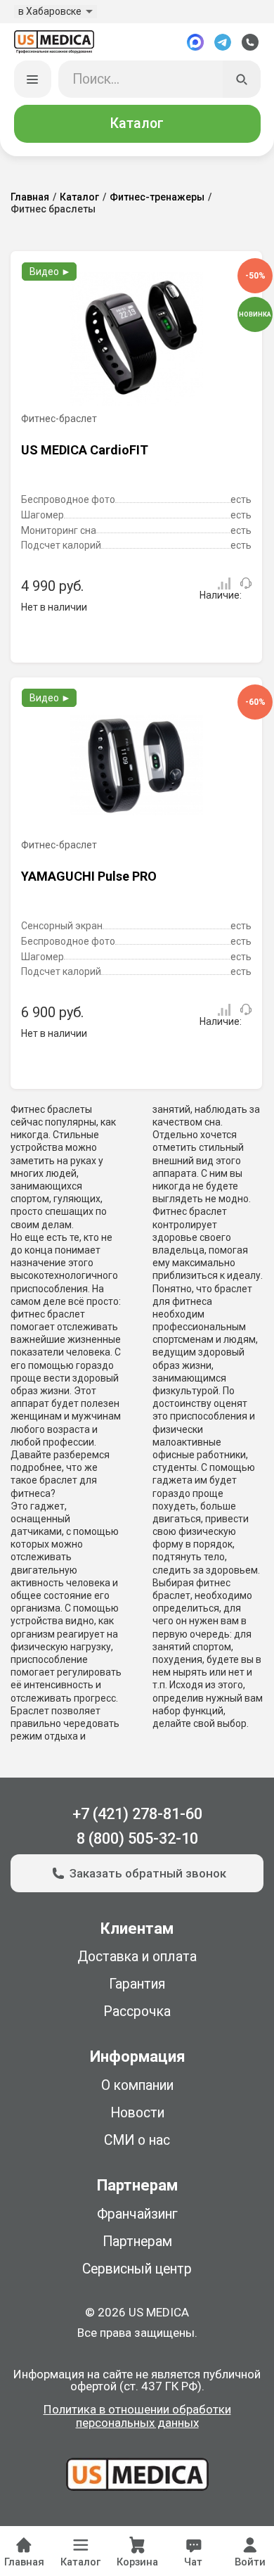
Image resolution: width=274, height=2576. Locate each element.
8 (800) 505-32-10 (137, 1838)
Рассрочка (137, 2011)
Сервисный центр (137, 2269)
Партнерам (137, 2242)
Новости (137, 2113)
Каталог (137, 123)
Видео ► (50, 272)
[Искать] (242, 79)
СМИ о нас (137, 2140)
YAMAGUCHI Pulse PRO (89, 876)
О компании (137, 2085)
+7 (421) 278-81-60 (137, 1814)
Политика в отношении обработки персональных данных (137, 2417)
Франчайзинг (137, 2214)
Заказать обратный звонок (148, 1873)
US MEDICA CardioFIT (85, 450)
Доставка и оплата (137, 1957)
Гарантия (137, 1984)
